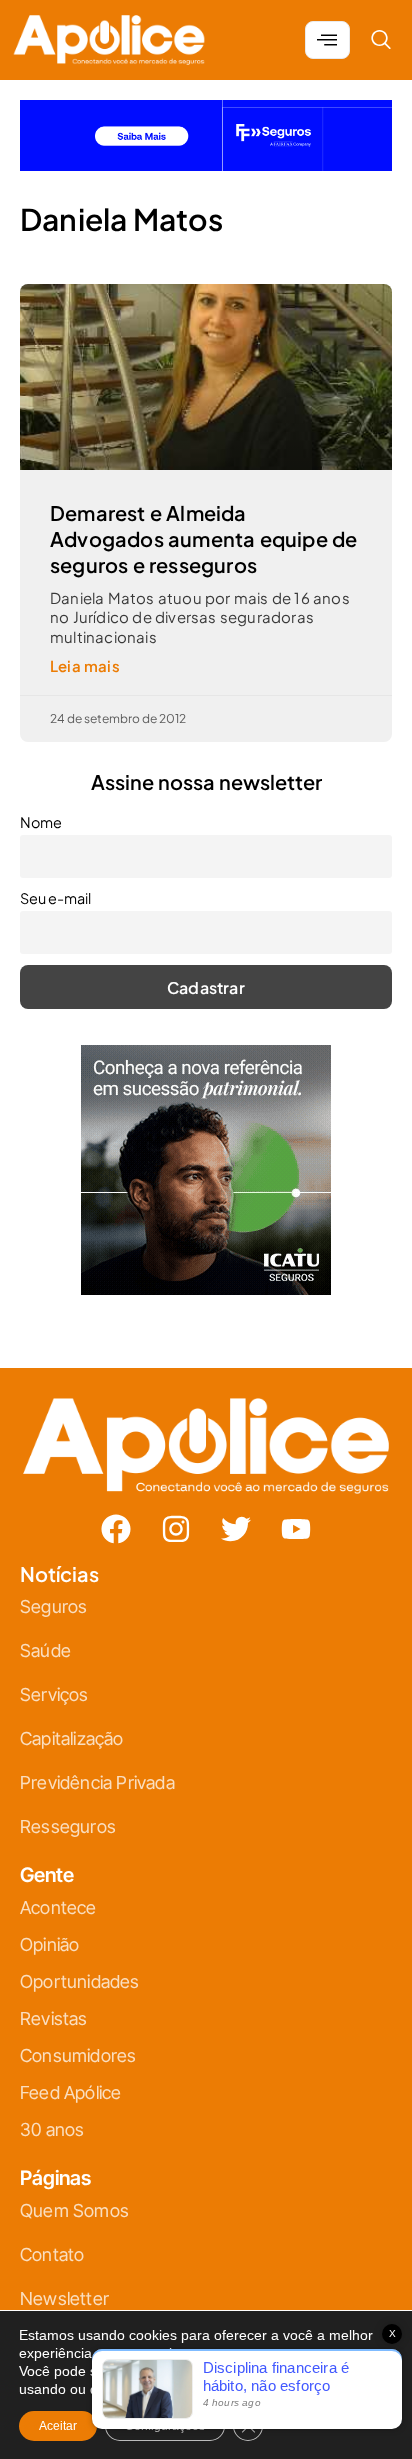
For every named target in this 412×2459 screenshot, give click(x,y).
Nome (41, 822)
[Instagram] (176, 1529)
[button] (381, 40)
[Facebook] (116, 1529)
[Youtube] (296, 1529)
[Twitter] (236, 1529)
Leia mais (85, 665)
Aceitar (58, 2426)
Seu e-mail (55, 898)
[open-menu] (327, 40)
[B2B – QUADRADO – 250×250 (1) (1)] (206, 1288)
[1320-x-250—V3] (206, 164)
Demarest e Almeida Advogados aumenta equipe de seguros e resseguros (203, 538)
